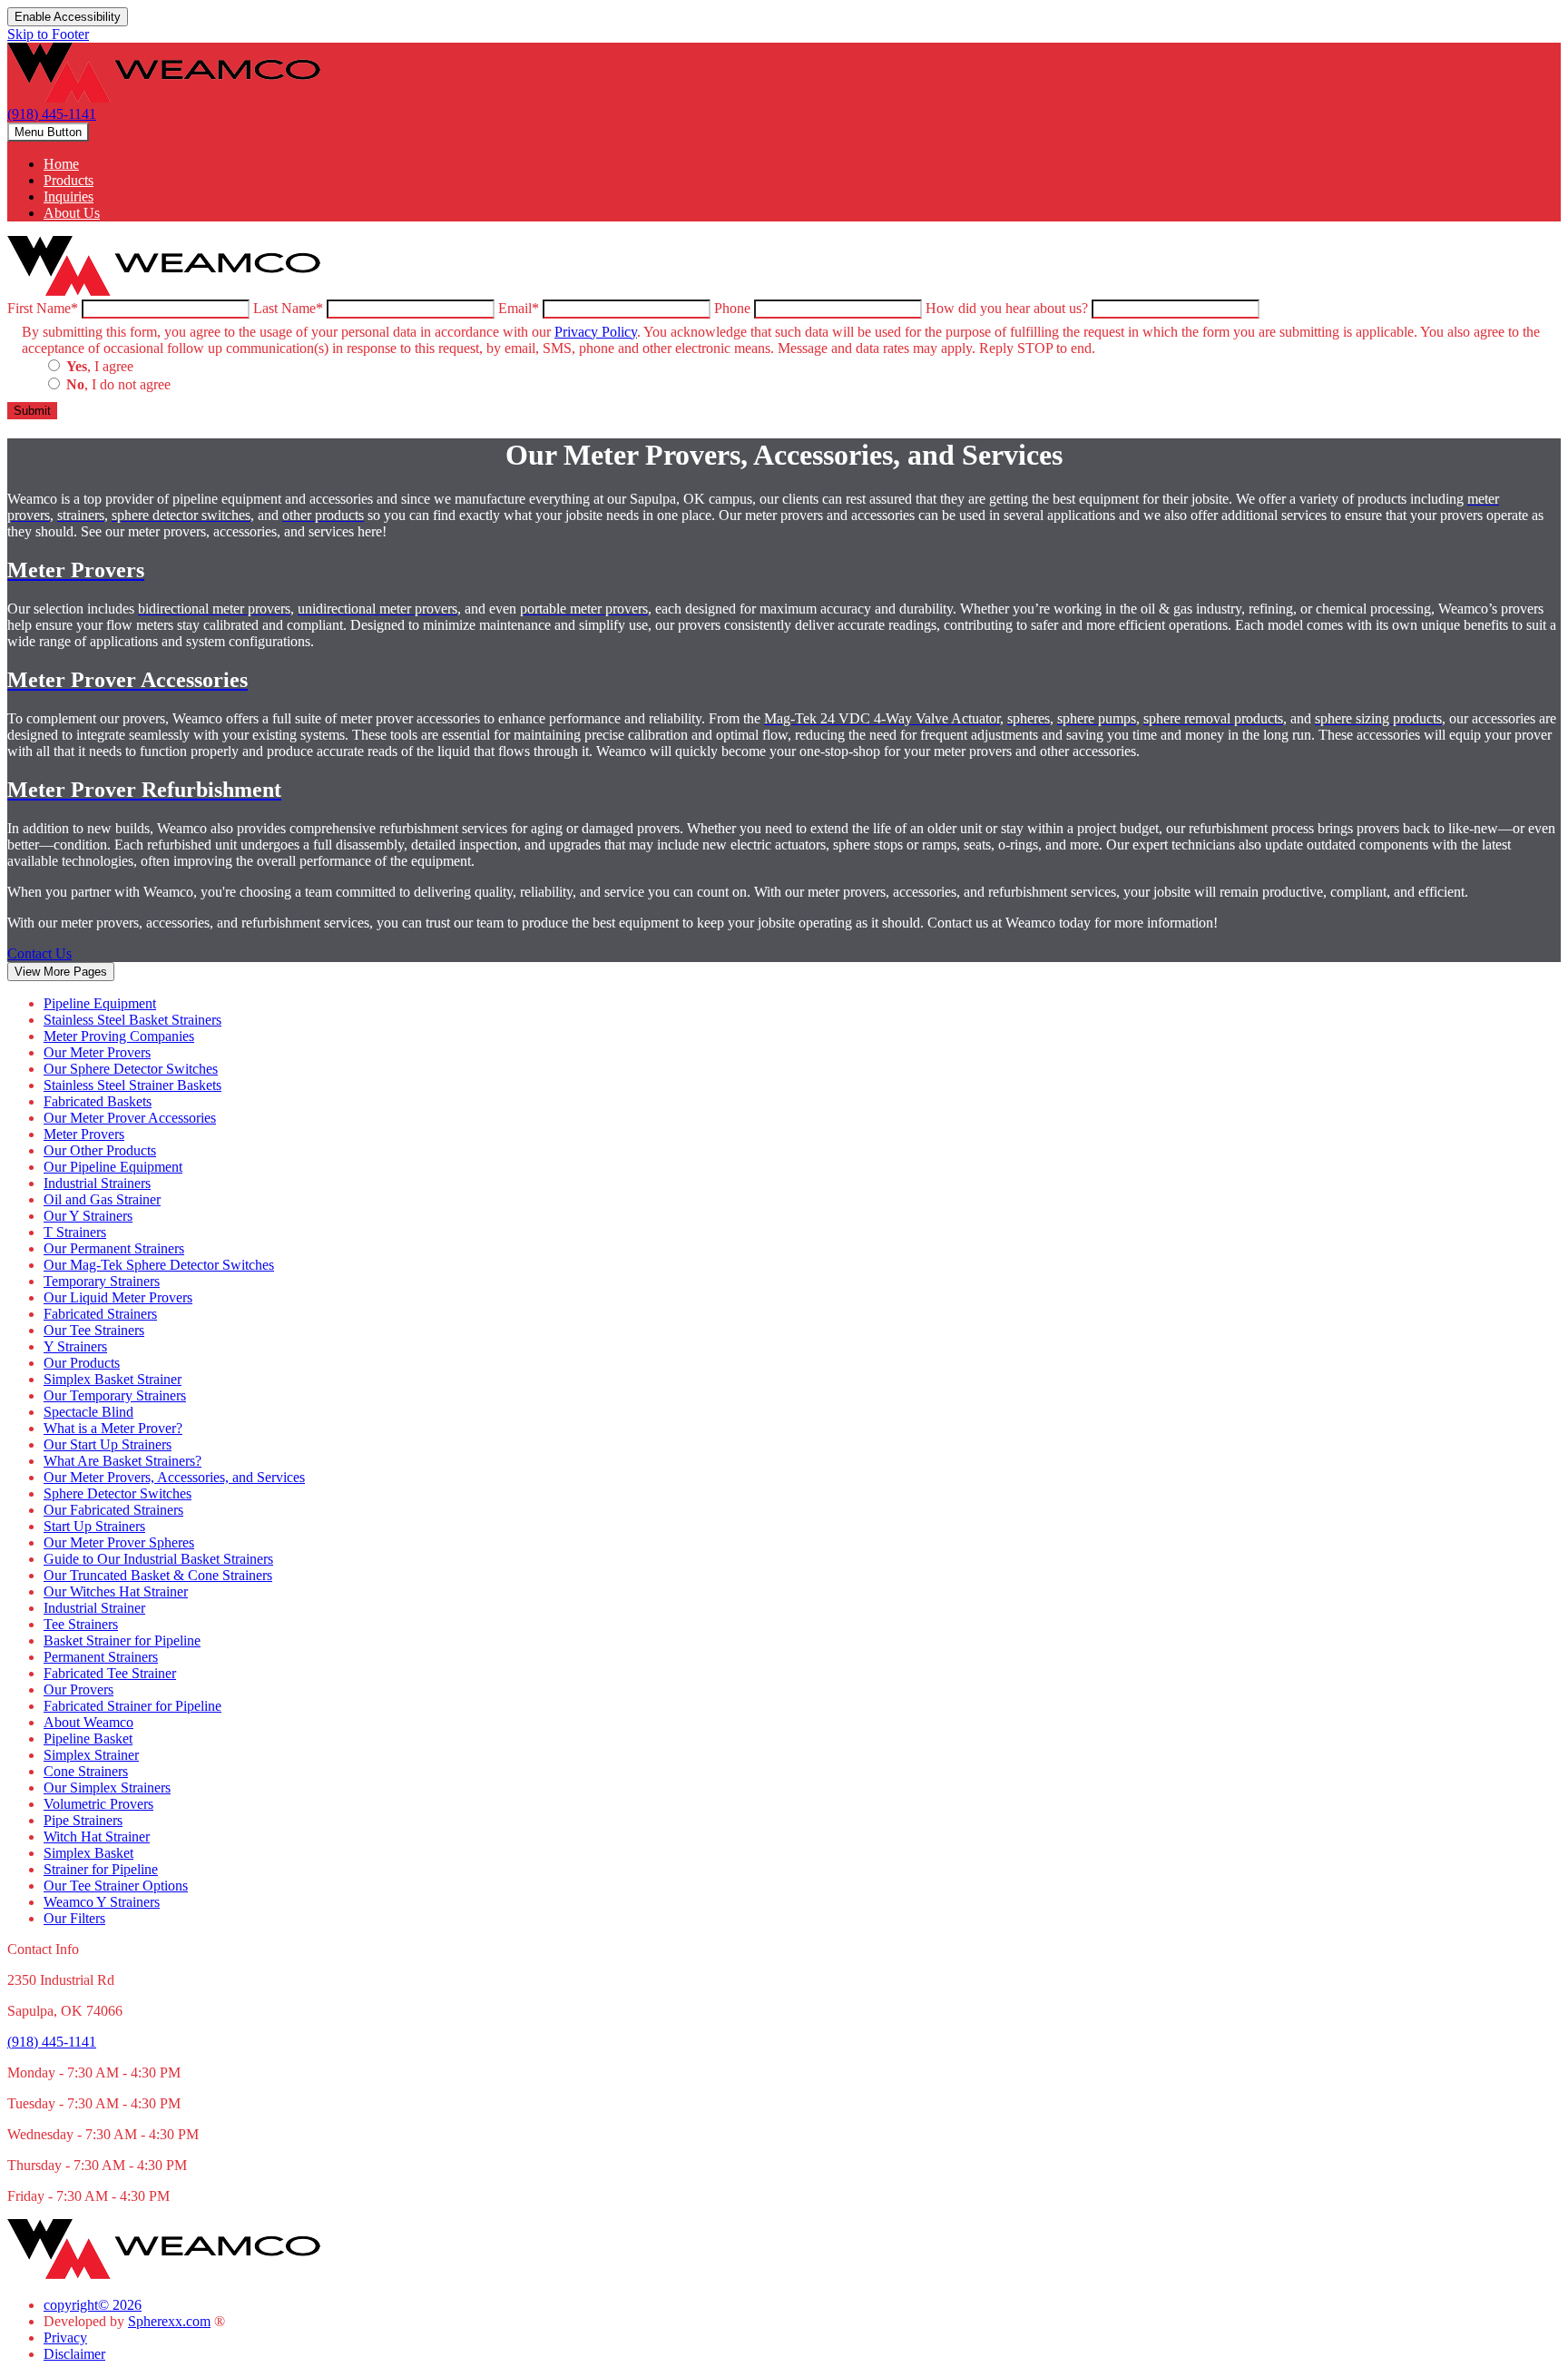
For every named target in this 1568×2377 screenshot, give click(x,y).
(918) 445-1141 (52, 114)
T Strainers (75, 1232)
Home (61, 164)
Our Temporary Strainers (115, 1395)
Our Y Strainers (88, 1216)
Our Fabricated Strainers (113, 1510)
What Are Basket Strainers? (122, 1461)
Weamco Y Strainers (102, 1902)
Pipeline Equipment (100, 1003)
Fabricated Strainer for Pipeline (132, 1706)
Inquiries (69, 196)
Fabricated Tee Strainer (110, 1673)
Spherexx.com (169, 2321)
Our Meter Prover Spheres (119, 1542)
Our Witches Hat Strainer (116, 1591)
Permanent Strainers (101, 1657)
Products (69, 180)
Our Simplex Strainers (107, 1788)
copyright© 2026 (93, 2305)
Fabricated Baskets (98, 1101)
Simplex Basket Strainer (113, 1379)
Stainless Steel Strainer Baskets (132, 1085)
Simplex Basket (88, 1853)
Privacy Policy (596, 332)
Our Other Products (100, 1150)
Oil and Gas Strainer (102, 1199)
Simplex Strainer (91, 1755)
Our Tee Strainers (94, 1330)
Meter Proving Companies (119, 1036)
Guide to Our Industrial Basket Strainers (158, 1559)
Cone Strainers (86, 1771)
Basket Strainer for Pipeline (122, 1640)
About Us (72, 213)
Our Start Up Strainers (108, 1444)
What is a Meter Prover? (113, 1428)
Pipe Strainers (83, 1820)
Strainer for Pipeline (101, 1869)
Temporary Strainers (102, 1281)
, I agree (100, 366)
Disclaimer (74, 2354)
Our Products (82, 1363)
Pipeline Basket (88, 1739)
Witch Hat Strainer (97, 1837)
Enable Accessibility (68, 17)
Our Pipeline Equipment (113, 1167)
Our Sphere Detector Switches (131, 1069)
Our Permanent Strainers (114, 1248)
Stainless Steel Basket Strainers (132, 1020)
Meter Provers (84, 1134)
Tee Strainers (81, 1624)
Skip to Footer (48, 34)
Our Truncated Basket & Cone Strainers (158, 1575)
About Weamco (88, 1722)
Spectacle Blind (88, 1412)
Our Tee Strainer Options (116, 1886)
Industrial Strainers (97, 1183)
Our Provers (78, 1689)
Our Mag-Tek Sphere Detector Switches (159, 1265)
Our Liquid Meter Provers (118, 1297)
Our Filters (74, 1918)
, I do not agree (118, 384)
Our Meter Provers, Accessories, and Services (174, 1477)
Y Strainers (75, 1346)
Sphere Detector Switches (118, 1493)
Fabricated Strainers (100, 1314)
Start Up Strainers (94, 1526)
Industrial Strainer (94, 1608)
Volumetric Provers (98, 1804)
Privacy (65, 2338)
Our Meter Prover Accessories (130, 1118)
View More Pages (61, 972)
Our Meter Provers (97, 1052)
